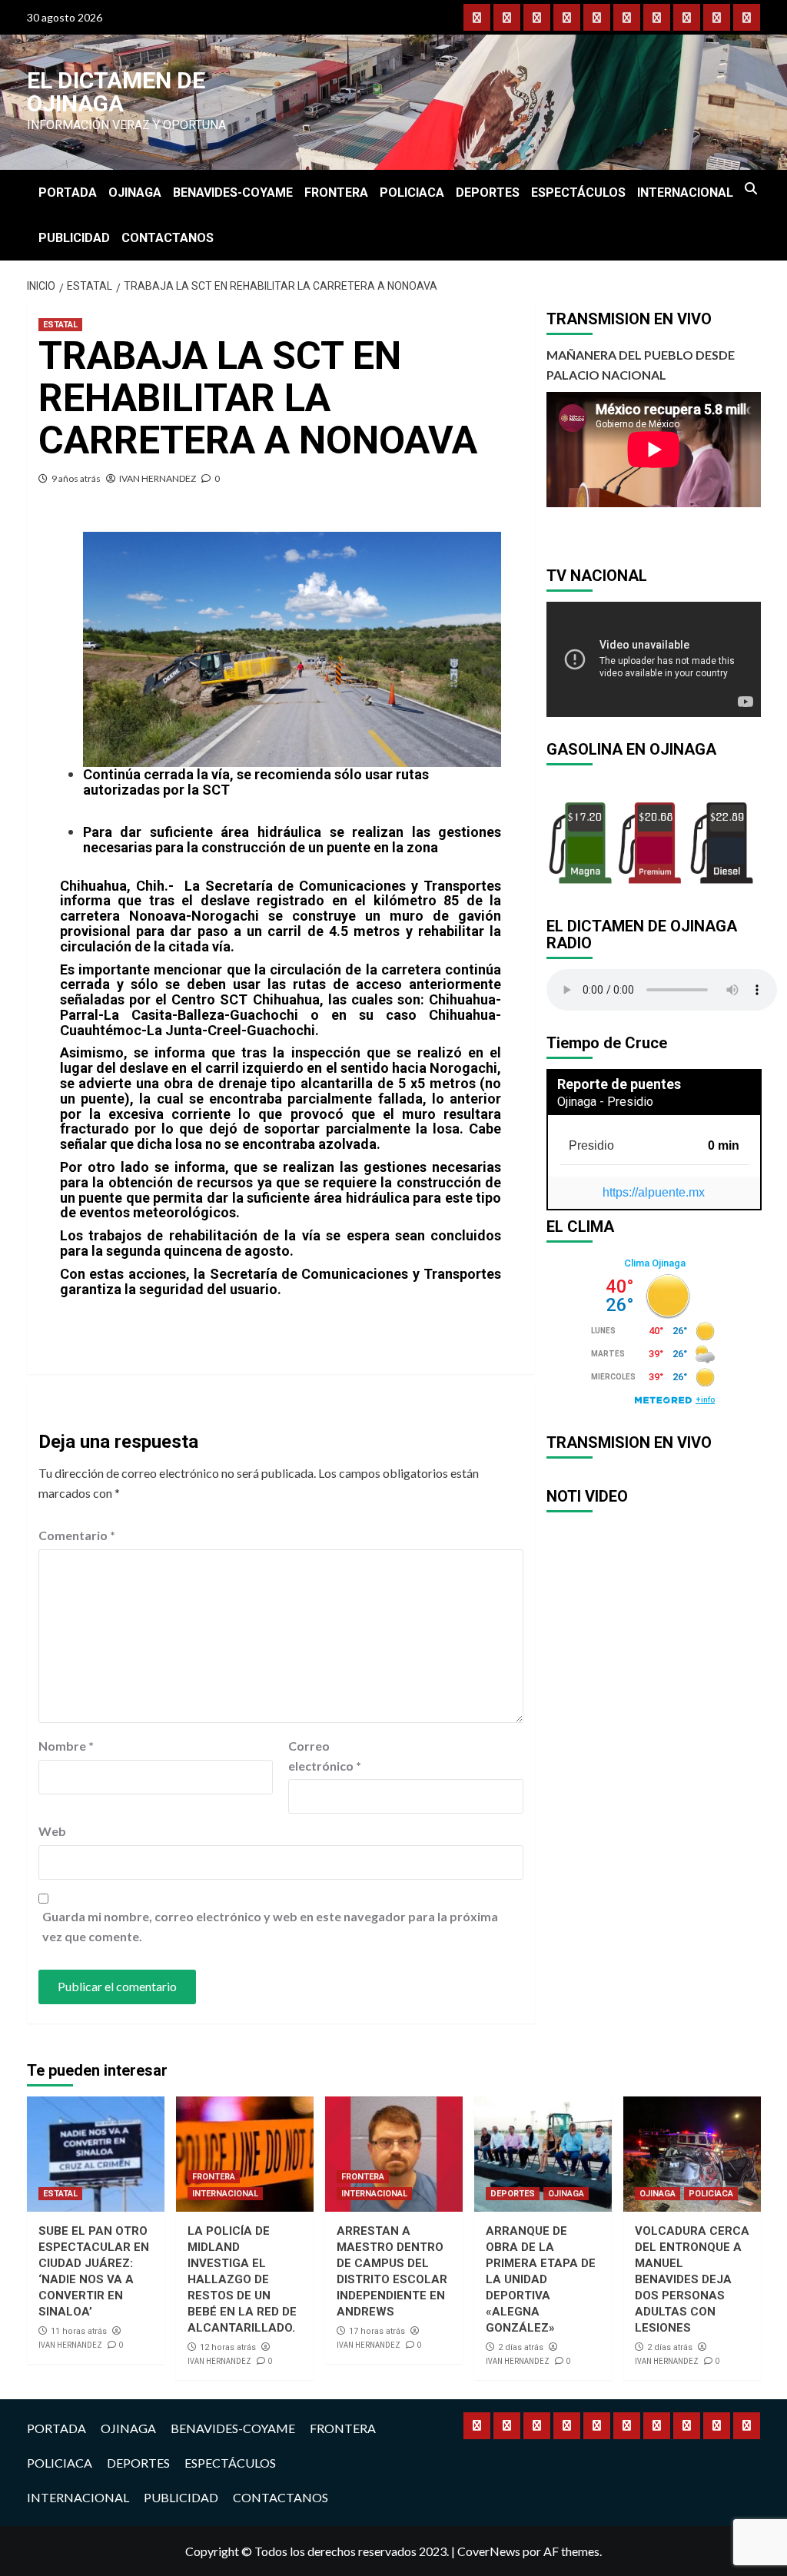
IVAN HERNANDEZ (158, 478)
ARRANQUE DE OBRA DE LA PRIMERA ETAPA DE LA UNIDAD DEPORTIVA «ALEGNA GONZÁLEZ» (541, 2279)
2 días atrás (521, 2347)
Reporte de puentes (619, 1084)
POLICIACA (412, 193)
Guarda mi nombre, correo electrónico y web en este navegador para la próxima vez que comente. (270, 1926)
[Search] (751, 189)
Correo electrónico (325, 1756)
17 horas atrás (377, 2331)
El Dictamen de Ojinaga (116, 92)
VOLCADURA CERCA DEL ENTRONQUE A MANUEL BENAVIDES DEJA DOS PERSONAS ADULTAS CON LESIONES (692, 2279)
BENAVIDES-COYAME (233, 193)
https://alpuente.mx (654, 1192)
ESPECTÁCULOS (578, 193)
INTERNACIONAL (685, 193)
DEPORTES (488, 193)
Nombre (66, 1746)
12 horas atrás (228, 2347)
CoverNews (489, 2551)
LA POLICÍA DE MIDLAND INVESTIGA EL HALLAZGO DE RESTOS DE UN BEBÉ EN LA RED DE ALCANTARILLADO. (242, 2279)
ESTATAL (60, 325)
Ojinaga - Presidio (605, 1102)
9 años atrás (76, 478)
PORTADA (68, 193)
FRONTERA (336, 193)
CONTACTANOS (168, 238)
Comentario (77, 1535)
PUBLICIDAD (74, 238)
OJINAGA (135, 193)
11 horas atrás (79, 2331)
